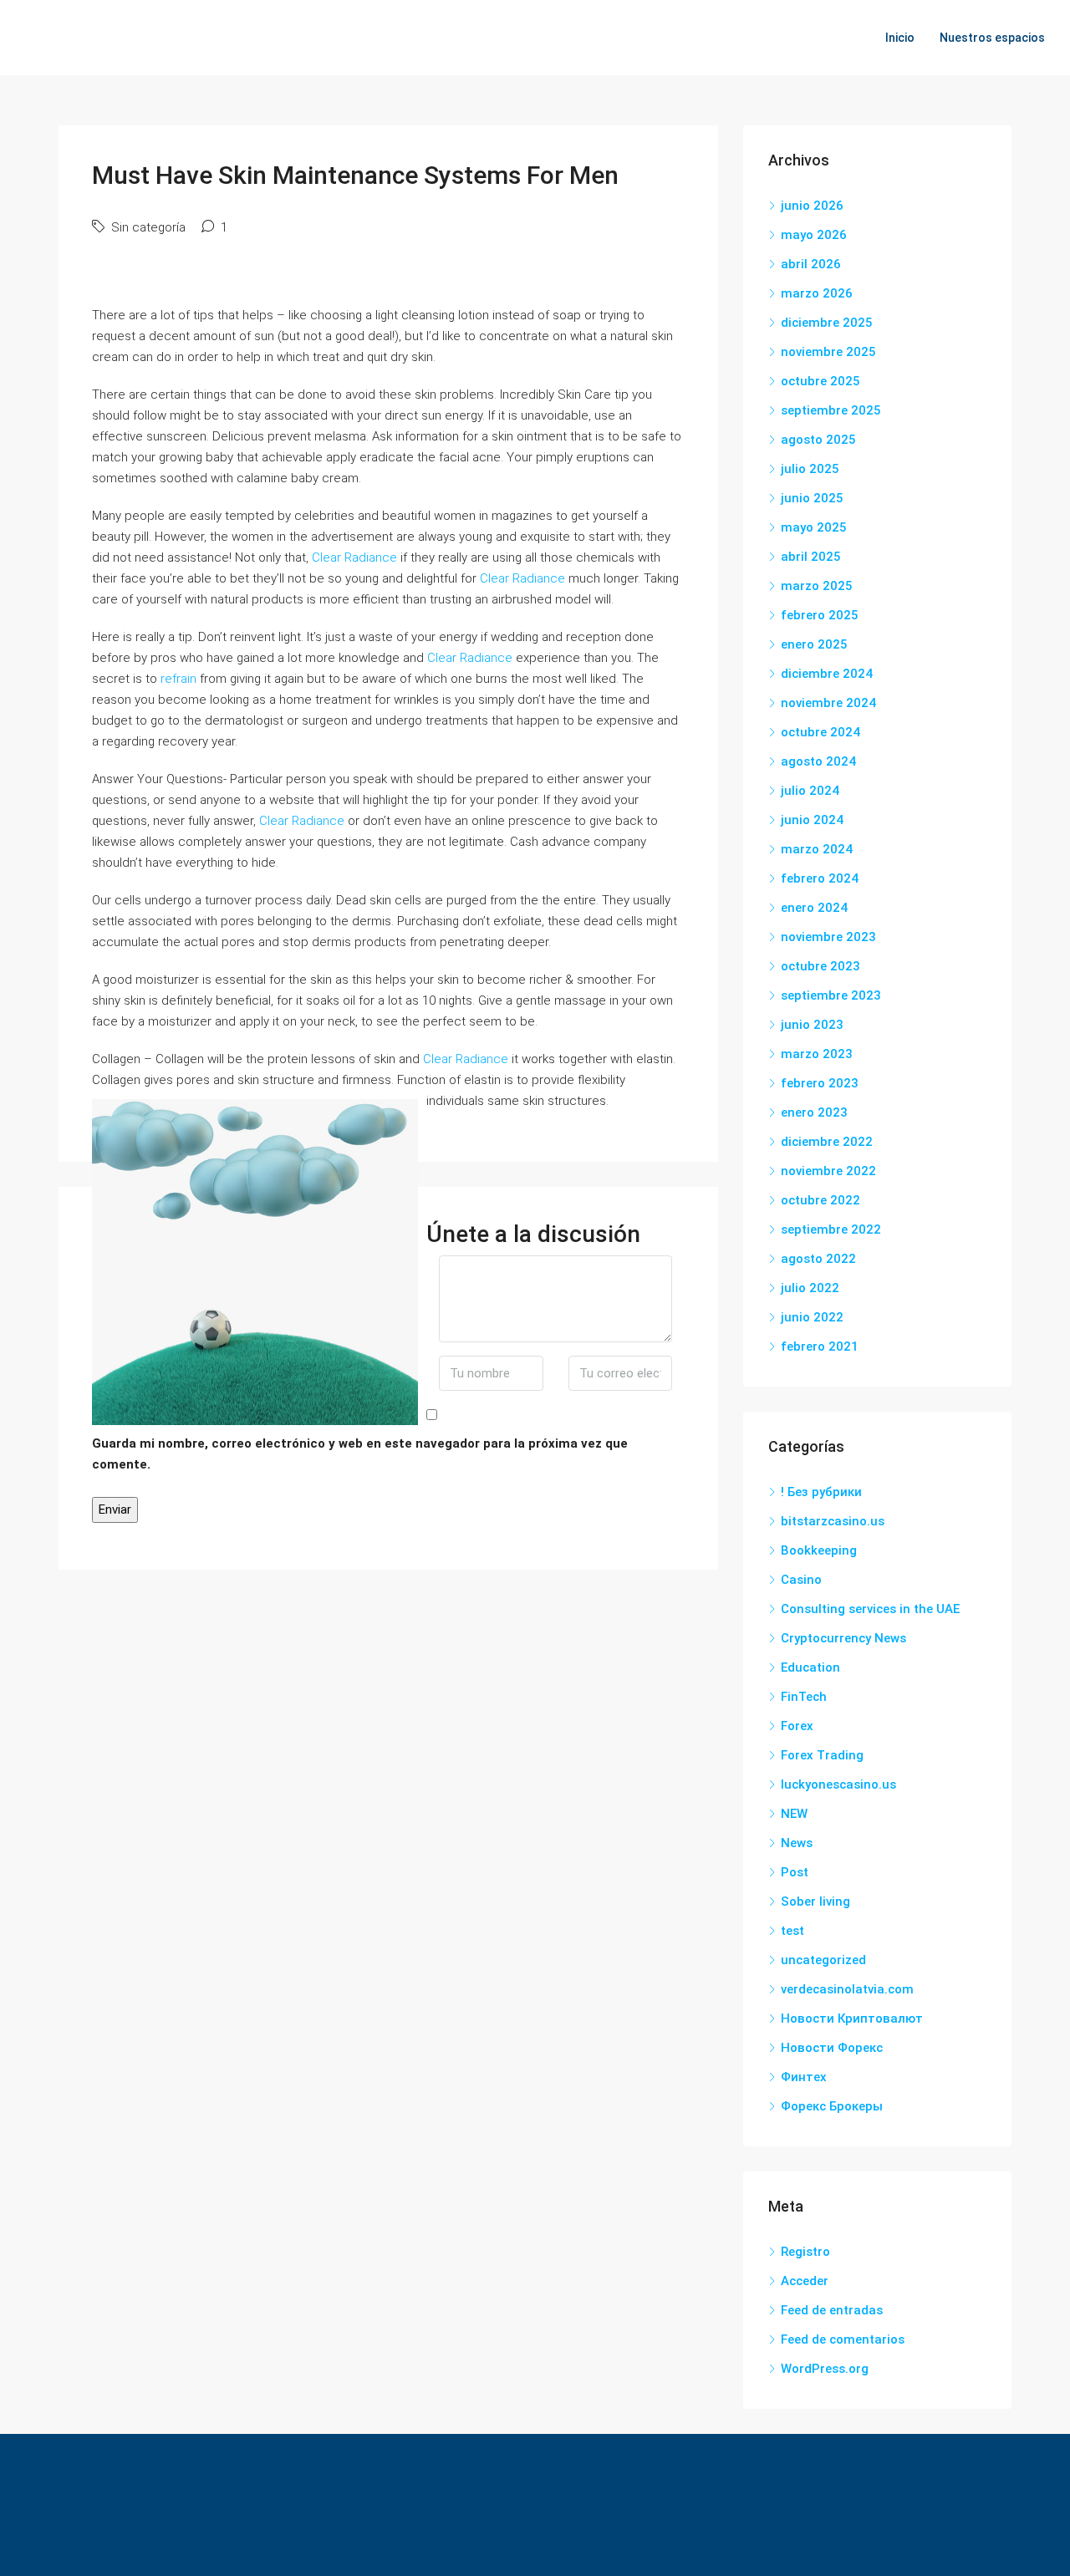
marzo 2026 (817, 293)
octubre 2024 (820, 732)
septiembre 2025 (831, 410)
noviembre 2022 (828, 1171)
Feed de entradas (832, 2310)
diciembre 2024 (827, 674)
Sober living (815, 1901)
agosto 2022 (818, 1259)
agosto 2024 (818, 761)
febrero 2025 (820, 615)
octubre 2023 (820, 966)
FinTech (804, 1697)
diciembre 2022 (827, 1142)
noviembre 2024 (828, 703)
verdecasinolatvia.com (847, 1989)
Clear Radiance (354, 557)
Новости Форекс (832, 2048)
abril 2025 (811, 557)
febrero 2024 (820, 878)
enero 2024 (814, 908)
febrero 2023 (820, 1083)
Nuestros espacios (992, 38)
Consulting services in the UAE (870, 1609)
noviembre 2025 (828, 352)
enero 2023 (814, 1112)
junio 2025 (812, 498)
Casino (801, 1580)
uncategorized (823, 1960)
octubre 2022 (820, 1200)
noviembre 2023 (828, 937)
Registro (805, 2252)
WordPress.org (825, 2369)
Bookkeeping (819, 1550)
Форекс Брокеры (832, 2106)
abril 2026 (811, 264)
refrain (178, 679)
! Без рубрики (821, 1492)
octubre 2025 (820, 381)
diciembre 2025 (827, 323)
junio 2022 (812, 1317)
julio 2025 (810, 469)
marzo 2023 (817, 1054)
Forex (797, 1726)
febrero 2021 (820, 1347)
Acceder (805, 2281)
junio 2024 (812, 820)
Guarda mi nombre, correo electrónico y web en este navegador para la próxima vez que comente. (360, 1454)
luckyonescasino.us (838, 1784)
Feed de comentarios (843, 2339)
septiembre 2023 (831, 995)
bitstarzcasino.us (833, 1521)
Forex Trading (822, 1755)
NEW (794, 1814)
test (792, 1931)
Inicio (900, 38)
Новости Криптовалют (852, 2019)
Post (795, 1872)
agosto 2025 (818, 440)
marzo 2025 (817, 586)
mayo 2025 (814, 527)
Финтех (804, 2077)
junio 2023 (812, 1025)
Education (810, 1667)
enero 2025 (814, 644)
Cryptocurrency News (843, 1638)
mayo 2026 (814, 235)
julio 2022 (810, 1288)
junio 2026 (812, 206)
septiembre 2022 (831, 1229)
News (797, 1843)
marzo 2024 (817, 849)
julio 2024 (810, 791)
